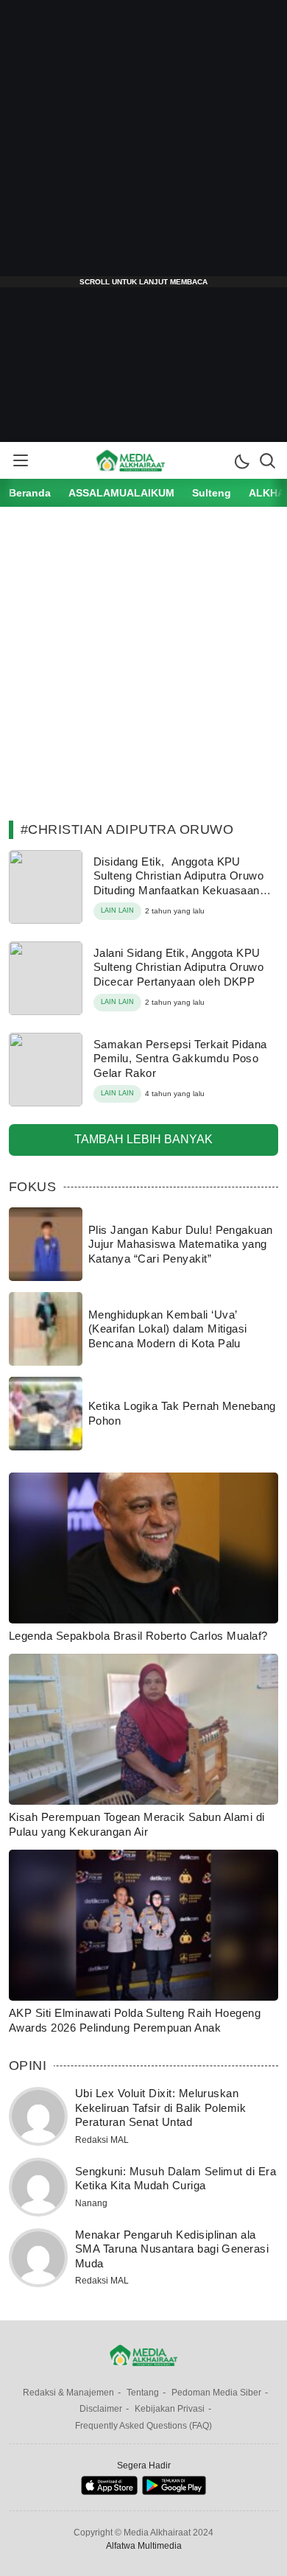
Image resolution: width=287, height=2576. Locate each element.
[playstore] (174, 2492)
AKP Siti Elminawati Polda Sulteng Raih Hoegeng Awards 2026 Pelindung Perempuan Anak (135, 2020)
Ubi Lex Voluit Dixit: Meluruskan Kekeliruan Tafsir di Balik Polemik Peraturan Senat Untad (160, 2108)
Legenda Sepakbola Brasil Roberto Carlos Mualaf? (138, 1636)
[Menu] (20, 460)
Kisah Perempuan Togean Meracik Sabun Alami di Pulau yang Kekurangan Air (137, 1824)
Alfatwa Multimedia (144, 2546)
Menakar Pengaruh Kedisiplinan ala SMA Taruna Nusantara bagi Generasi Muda (172, 2249)
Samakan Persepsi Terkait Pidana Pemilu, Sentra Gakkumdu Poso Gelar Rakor (180, 1059)
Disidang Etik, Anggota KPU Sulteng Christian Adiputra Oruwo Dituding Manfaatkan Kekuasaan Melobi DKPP (178, 883)
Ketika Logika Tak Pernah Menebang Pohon (182, 1413)
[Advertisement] (143, 144)
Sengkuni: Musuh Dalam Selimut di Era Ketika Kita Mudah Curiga (176, 2179)
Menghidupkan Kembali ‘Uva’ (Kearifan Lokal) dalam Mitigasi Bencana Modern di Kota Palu (168, 1329)
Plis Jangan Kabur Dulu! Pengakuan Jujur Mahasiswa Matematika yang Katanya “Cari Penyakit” (181, 1244)
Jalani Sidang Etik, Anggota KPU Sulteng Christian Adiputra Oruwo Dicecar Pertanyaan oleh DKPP (178, 967)
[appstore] (109, 2492)
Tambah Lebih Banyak (143, 1139)
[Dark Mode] (241, 460)
